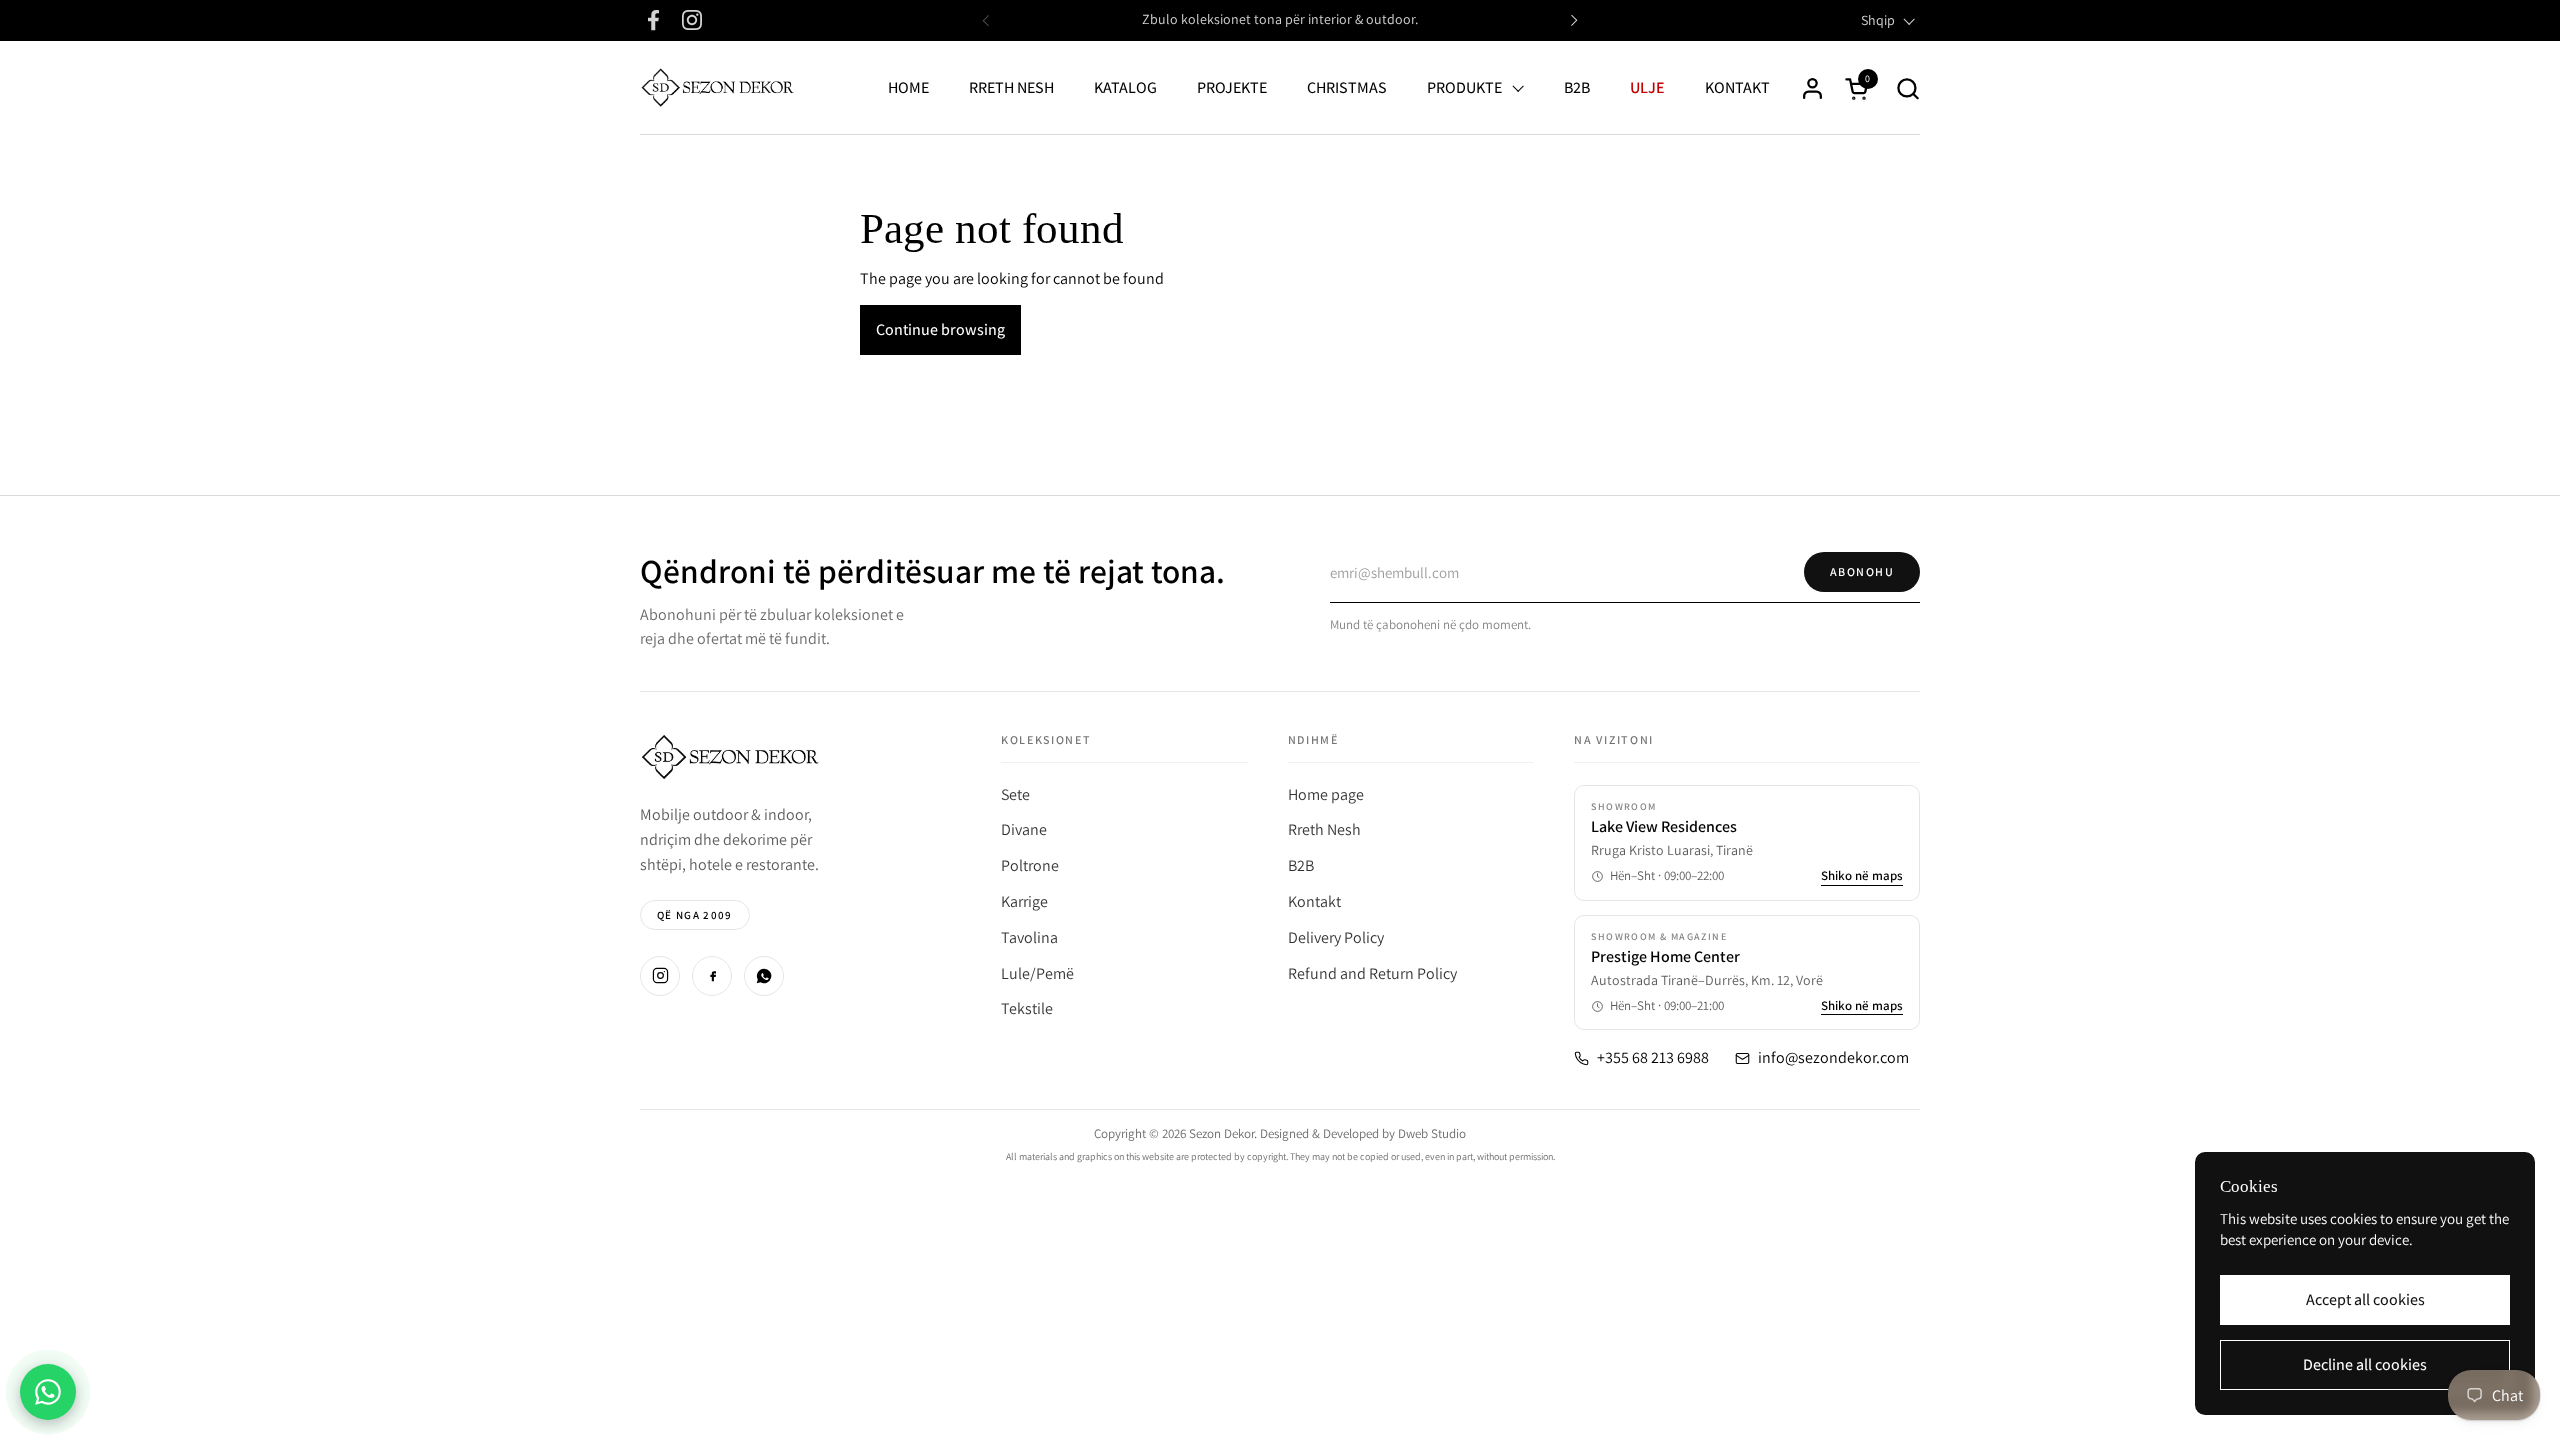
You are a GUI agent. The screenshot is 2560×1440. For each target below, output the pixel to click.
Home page (1326, 794)
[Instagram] (660, 976)
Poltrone (1030, 865)
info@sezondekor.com (1833, 1058)
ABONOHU (1862, 571)
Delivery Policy (1336, 937)
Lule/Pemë (1037, 973)
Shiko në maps (1862, 876)
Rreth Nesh (1324, 829)
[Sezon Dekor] (717, 88)
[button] (1907, 88)
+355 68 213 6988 (1653, 1058)
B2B (1301, 865)
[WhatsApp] (764, 976)
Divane (1024, 829)
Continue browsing (940, 329)
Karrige (1024, 901)
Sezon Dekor (1221, 1133)
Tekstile (1027, 1008)
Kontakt (1314, 901)
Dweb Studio (1432, 1133)
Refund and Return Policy (1372, 973)
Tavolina (1029, 937)
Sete (1015, 794)
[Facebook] (712, 976)
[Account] (1812, 88)
